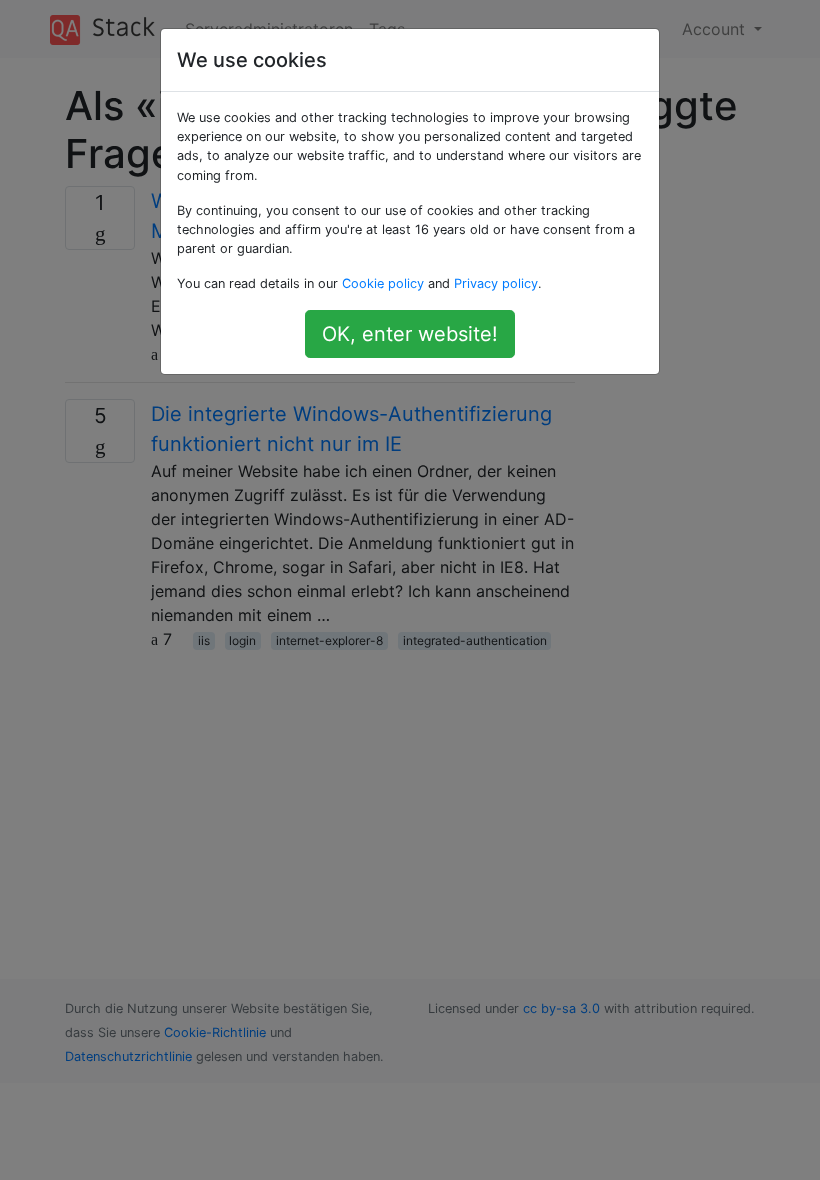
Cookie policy (383, 283)
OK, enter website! (410, 334)
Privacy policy (496, 283)
